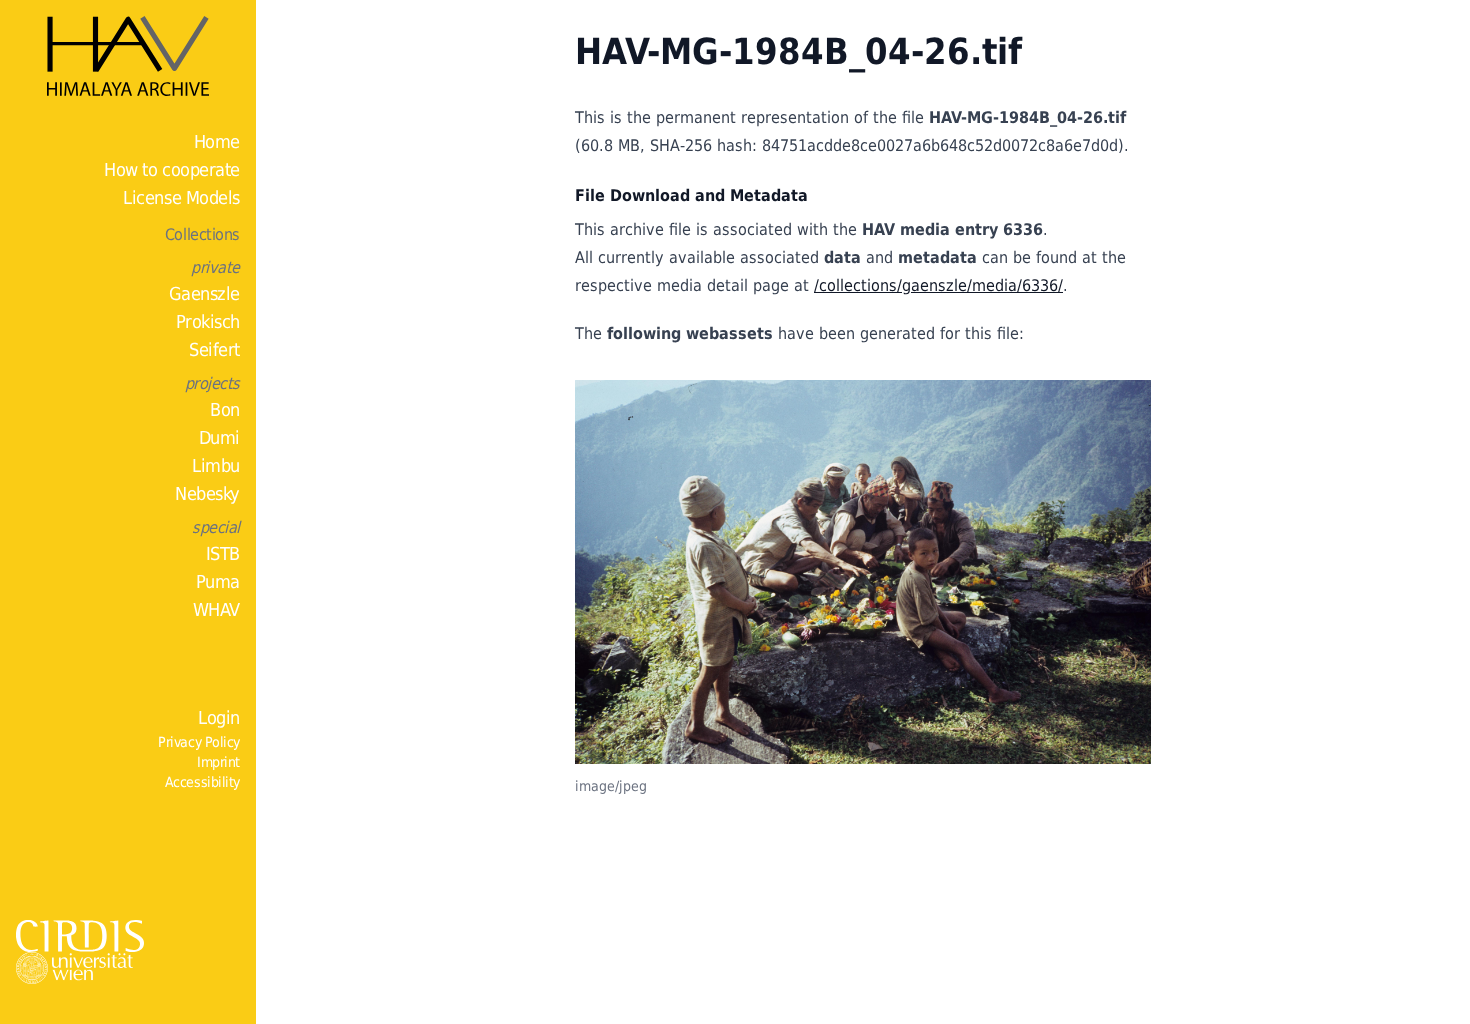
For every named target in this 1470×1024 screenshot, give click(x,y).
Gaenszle (204, 293)
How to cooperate (172, 169)
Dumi (219, 437)
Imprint (218, 762)
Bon (225, 409)
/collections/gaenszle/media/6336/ (938, 285)
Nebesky (207, 493)
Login (219, 717)
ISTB (223, 553)
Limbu (216, 465)
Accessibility (202, 782)
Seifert (214, 349)
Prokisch (208, 321)
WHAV (216, 609)
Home (217, 141)
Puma (218, 581)
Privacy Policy (199, 742)
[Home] (128, 56)
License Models (181, 197)
